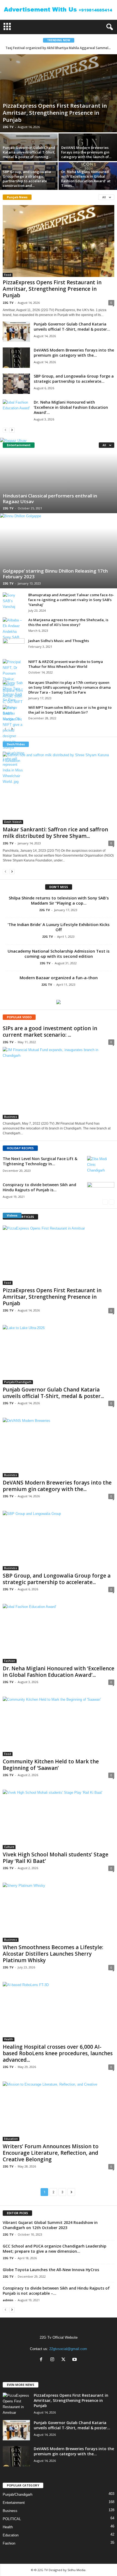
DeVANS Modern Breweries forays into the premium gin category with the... (74, 353)
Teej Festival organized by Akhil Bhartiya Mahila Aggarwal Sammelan (59, 48)
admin (8, 2300)
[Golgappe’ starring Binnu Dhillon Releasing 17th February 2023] (59, 551)
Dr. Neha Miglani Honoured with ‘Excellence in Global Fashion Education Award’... (71, 407)
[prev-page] (5, 430)
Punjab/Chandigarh (18, 1382)
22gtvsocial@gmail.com (68, 2349)
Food (8, 275)
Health (9, 2039)
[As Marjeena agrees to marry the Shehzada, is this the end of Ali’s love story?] (14, 629)
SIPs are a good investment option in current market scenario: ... (50, 1032)
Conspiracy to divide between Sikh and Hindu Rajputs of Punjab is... (39, 1187)
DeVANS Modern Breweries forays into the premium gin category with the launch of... (86, 152)
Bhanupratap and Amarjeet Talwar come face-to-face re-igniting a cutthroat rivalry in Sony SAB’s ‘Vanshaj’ (71, 600)
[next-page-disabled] (112, 1202)
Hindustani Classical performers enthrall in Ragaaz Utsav (50, 499)
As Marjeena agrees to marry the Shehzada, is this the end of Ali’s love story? (68, 622)
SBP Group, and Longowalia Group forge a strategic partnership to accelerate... (74, 379)
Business (11, 1117)
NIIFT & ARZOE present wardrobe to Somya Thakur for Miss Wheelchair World (66, 664)
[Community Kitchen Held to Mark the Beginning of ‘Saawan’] (59, 1726)
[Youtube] (75, 2360)
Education (11, 2139)
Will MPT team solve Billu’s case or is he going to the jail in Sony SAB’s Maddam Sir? (70, 710)
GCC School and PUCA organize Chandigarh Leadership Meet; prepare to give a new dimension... (55, 2249)
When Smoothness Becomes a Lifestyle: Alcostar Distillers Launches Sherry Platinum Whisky (53, 1954)
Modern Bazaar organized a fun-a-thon (59, 978)
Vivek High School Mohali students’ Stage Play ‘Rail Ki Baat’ (56, 1858)
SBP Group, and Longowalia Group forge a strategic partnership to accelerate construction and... (27, 179)
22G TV (8, 127)
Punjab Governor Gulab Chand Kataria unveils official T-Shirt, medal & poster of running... (29, 152)
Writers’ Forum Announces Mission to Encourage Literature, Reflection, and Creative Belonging (51, 2153)
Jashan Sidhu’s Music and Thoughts (59, 641)
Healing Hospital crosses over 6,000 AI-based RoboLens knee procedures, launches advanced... (58, 2053)
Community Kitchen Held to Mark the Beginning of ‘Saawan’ (51, 1765)
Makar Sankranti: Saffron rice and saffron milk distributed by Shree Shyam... (55, 833)
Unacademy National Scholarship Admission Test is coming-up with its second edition (59, 954)
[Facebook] (42, 2360)
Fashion (10, 1661)
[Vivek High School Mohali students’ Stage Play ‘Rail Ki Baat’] (59, 1819)
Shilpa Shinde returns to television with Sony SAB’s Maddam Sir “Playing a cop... (59, 900)
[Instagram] (53, 2360)
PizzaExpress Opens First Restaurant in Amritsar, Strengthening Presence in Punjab (55, 113)
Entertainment (14, 2503)
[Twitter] (65, 2360)
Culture (9, 1847)
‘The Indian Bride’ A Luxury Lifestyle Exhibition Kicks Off (59, 927)
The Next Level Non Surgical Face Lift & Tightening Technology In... (40, 1161)
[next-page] (12, 430)
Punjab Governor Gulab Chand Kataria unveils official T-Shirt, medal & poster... (72, 327)
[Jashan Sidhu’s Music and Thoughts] (14, 646)
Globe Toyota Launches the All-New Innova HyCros (51, 2270)
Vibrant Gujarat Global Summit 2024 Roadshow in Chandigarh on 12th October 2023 (50, 2225)
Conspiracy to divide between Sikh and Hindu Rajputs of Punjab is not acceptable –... (56, 2291)
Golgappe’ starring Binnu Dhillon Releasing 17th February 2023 (55, 574)
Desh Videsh (13, 822)
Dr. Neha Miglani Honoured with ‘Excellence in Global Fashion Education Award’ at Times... (86, 179)
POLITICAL (12, 2519)
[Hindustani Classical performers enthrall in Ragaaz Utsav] (59, 475)
